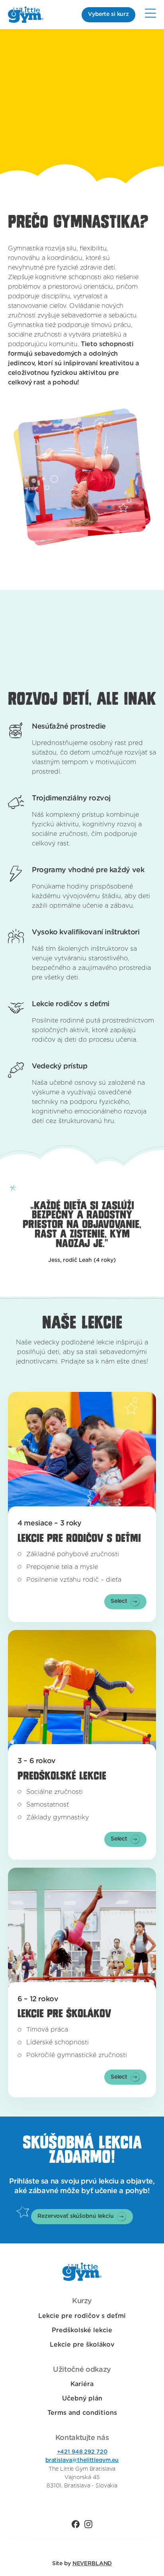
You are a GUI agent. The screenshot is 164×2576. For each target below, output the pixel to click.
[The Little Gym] (26, 15)
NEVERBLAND (92, 2564)
